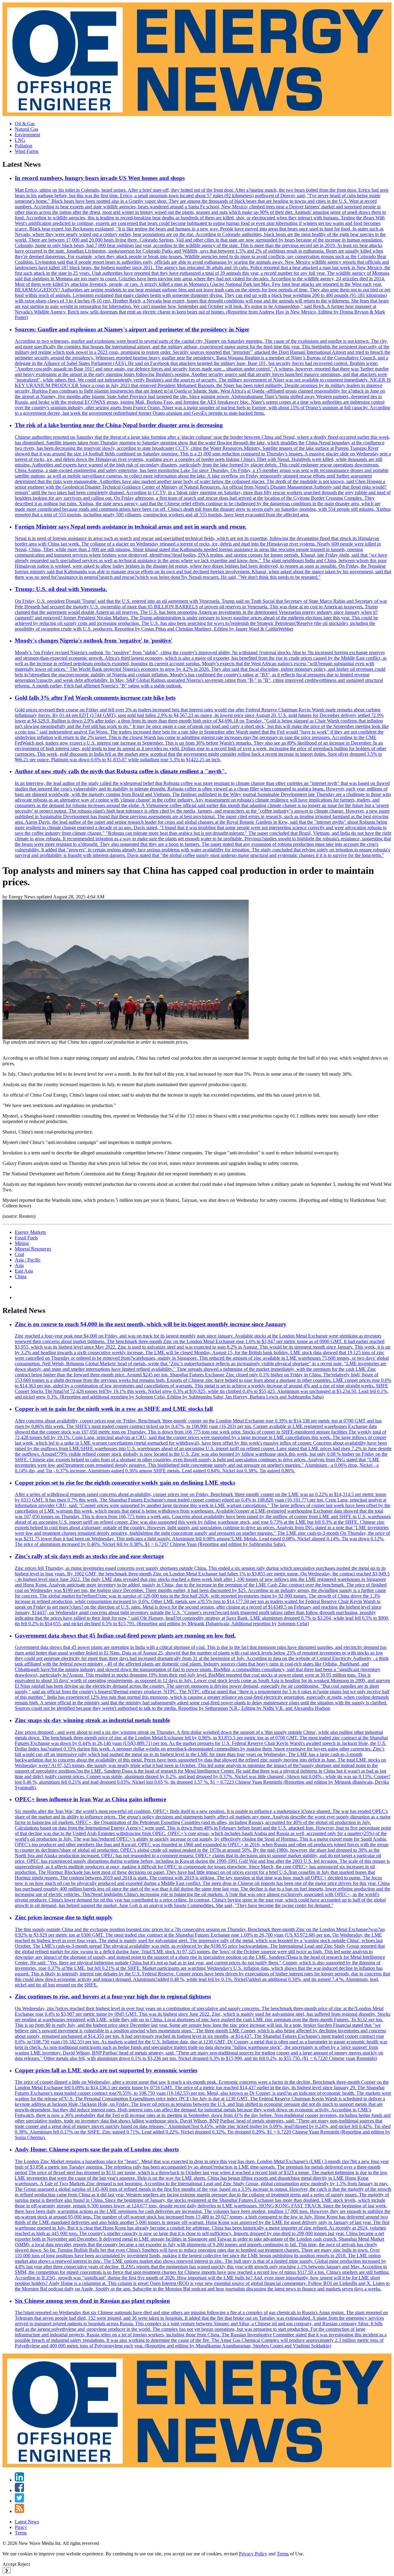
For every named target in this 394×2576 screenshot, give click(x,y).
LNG (20, 140)
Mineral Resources (33, 1249)
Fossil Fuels (26, 1238)
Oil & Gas (25, 124)
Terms (21, 2533)
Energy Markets (30, 1232)
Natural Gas (26, 129)
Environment (27, 135)
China (21, 1276)
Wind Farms (27, 151)
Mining (22, 1243)
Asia (19, 1265)
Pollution (24, 146)
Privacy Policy (253, 2554)
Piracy (21, 2527)
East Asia (24, 1271)
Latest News (27, 2522)
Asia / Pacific (28, 1260)
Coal (19, 1254)
